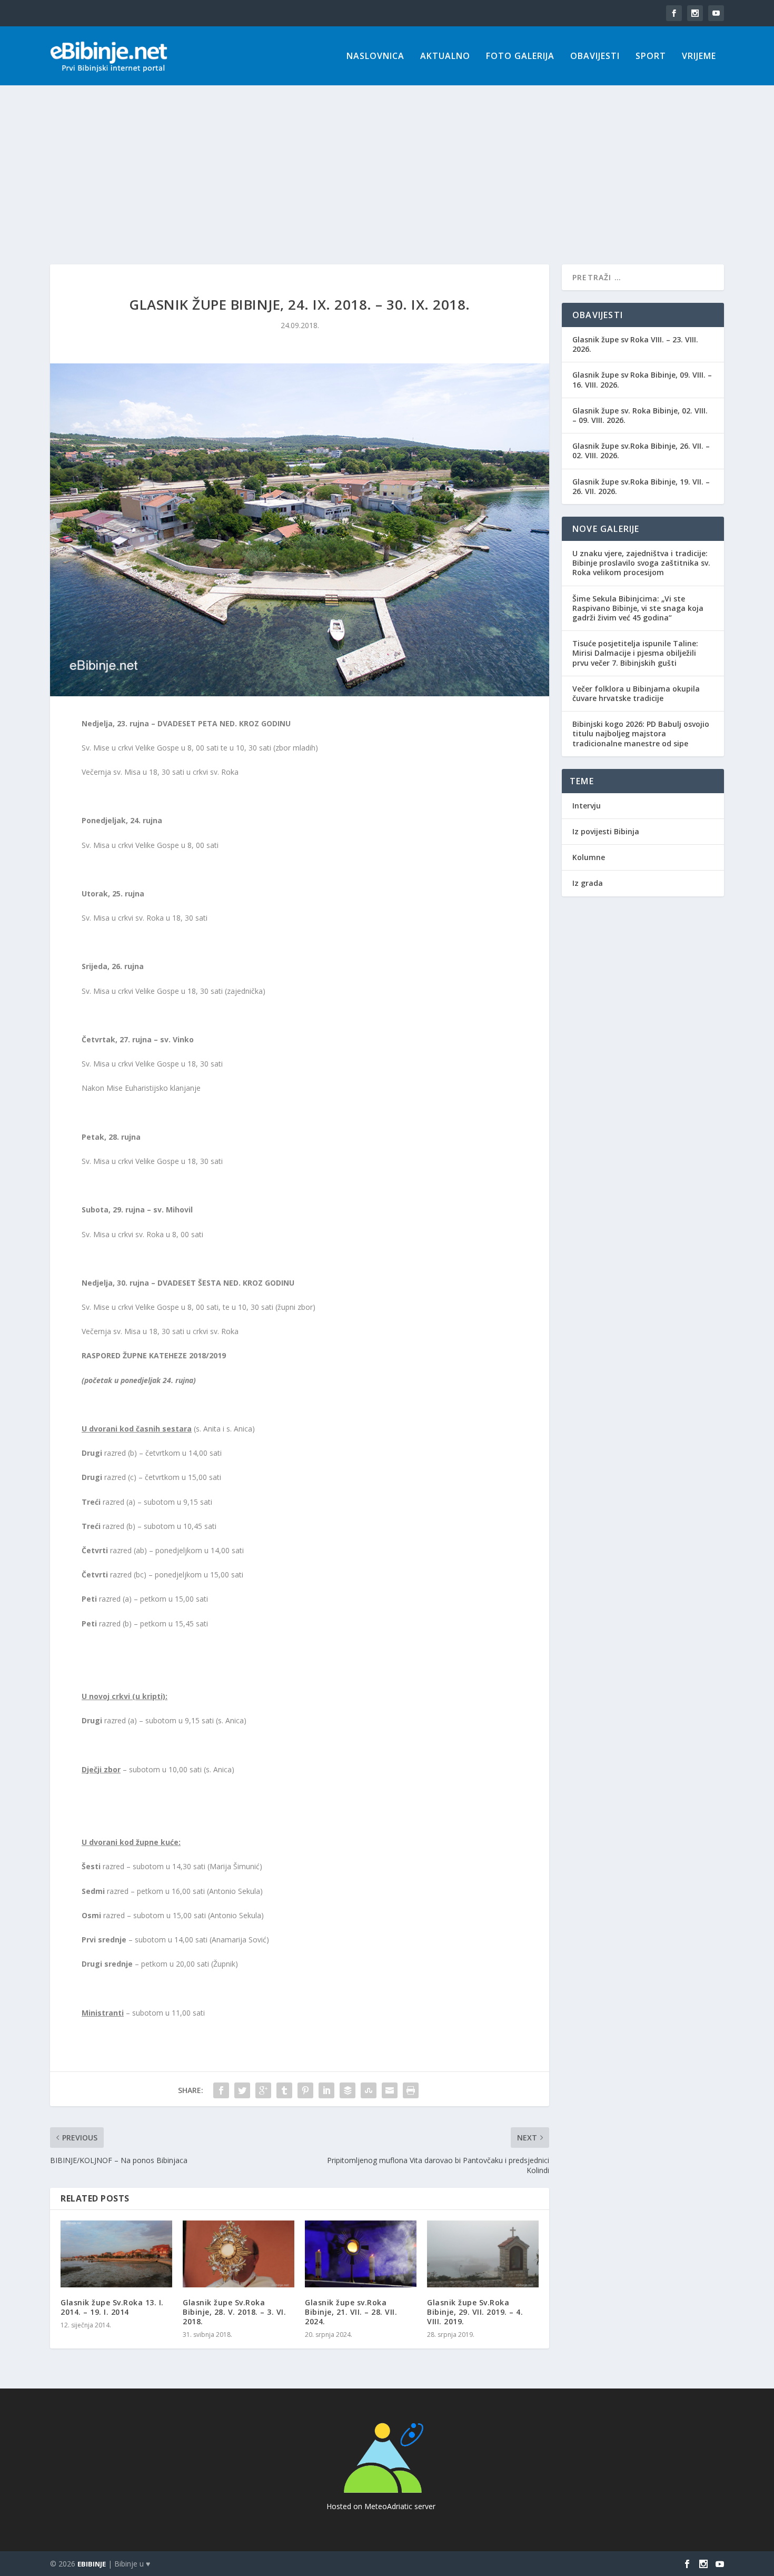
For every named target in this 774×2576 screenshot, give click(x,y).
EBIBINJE (92, 2564)
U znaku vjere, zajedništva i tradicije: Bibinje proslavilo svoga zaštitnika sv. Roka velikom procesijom (641, 563)
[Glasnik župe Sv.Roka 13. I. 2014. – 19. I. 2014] (116, 2254)
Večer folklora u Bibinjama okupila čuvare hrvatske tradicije (636, 693)
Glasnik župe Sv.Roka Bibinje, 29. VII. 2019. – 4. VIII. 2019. (475, 2312)
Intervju (587, 806)
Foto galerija (520, 57)
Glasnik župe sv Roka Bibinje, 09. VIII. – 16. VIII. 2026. (642, 379)
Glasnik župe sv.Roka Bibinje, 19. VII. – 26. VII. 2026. (641, 486)
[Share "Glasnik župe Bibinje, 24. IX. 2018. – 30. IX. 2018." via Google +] (263, 2090)
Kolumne (589, 857)
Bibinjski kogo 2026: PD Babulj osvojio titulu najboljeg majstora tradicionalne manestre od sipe (641, 733)
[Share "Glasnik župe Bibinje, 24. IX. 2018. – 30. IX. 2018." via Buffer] (348, 2090)
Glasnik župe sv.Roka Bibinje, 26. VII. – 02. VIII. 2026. (641, 451)
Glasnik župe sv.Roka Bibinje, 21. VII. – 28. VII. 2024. (351, 2312)
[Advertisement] (387, 164)
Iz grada (588, 883)
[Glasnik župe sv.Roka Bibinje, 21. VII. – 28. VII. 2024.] (361, 2254)
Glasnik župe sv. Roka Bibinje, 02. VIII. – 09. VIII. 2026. (640, 415)
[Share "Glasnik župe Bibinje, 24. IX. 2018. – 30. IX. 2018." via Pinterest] (305, 2090)
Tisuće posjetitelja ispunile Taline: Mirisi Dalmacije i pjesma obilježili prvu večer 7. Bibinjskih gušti (635, 653)
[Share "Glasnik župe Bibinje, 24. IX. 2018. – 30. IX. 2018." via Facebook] (221, 2090)
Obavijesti (595, 57)
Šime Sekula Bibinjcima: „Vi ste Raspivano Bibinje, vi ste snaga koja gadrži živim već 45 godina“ (638, 608)
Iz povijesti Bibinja (606, 831)
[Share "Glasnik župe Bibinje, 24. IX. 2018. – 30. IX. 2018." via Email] (390, 2090)
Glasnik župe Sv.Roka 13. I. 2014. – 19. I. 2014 (112, 2307)
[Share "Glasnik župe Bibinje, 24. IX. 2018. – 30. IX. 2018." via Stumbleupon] (369, 2090)
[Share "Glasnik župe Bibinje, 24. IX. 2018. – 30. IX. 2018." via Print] (411, 2090)
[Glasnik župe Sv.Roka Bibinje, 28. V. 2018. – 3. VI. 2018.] (239, 2254)
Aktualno (445, 57)
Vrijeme (699, 57)
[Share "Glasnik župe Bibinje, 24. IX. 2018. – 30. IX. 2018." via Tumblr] (284, 2090)
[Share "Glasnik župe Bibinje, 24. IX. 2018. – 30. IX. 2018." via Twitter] (242, 2090)
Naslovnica (375, 57)
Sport (651, 57)
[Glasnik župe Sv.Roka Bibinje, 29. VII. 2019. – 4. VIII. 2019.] (483, 2254)
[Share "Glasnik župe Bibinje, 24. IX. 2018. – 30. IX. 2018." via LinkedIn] (326, 2090)
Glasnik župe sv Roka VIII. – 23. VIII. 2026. (635, 344)
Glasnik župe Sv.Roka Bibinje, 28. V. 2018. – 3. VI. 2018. (234, 2312)
